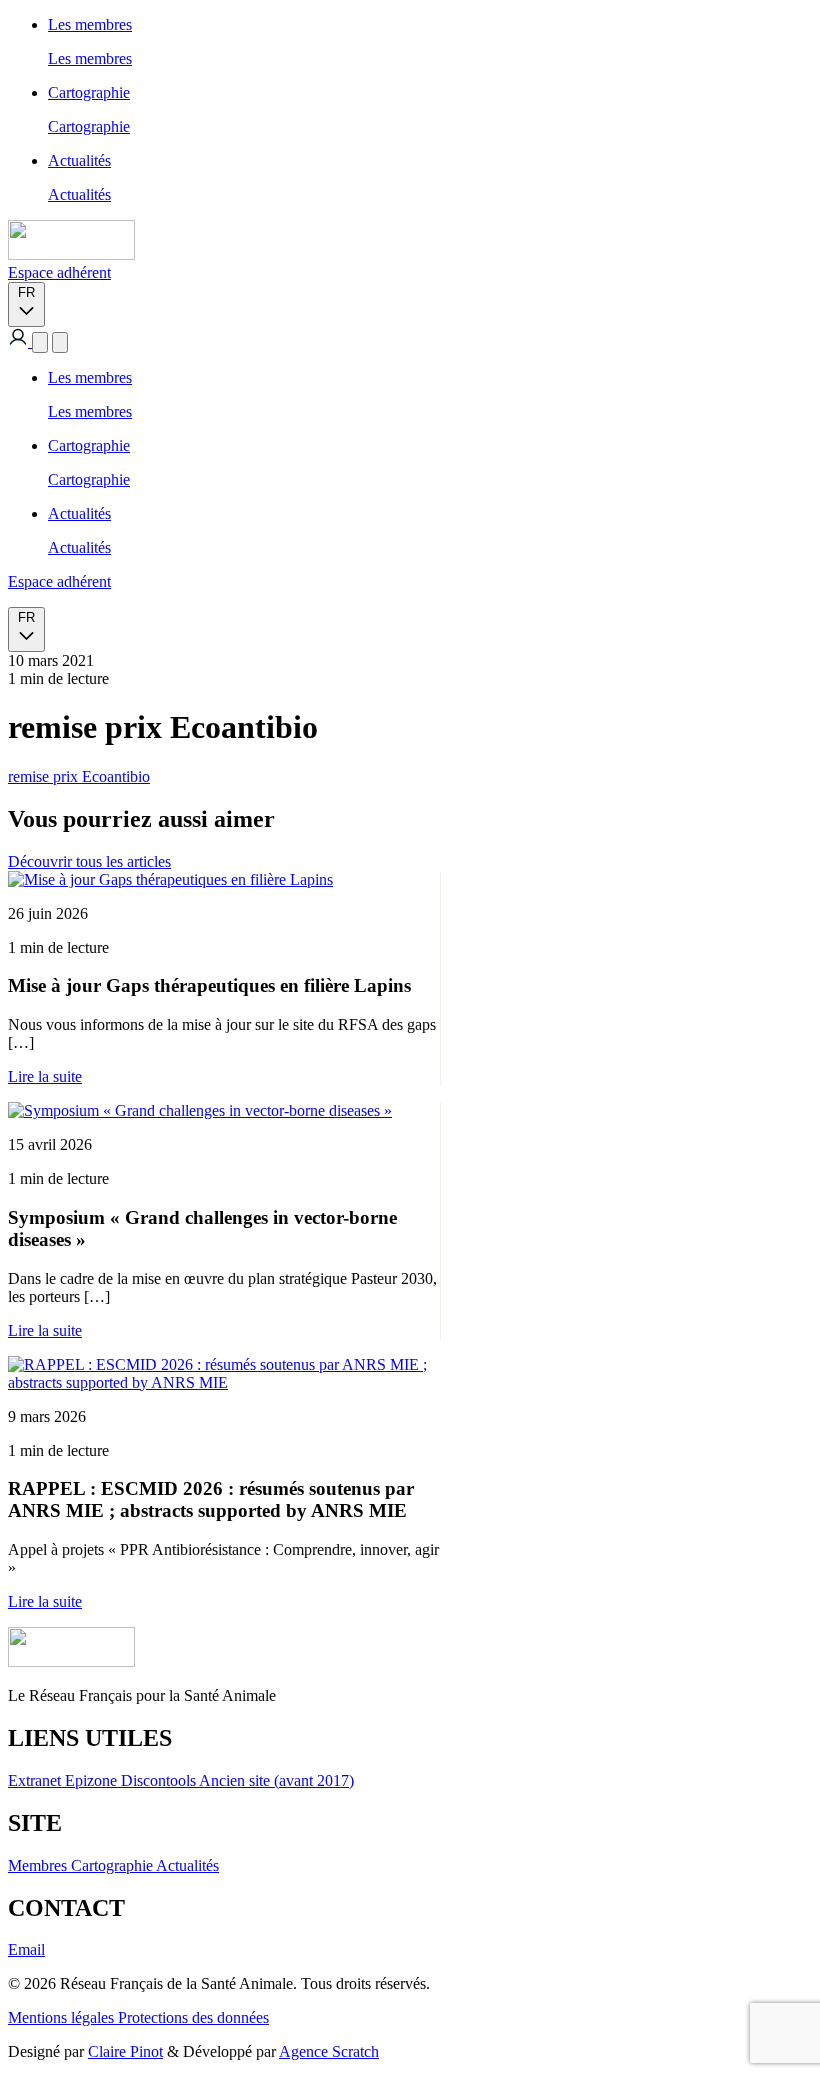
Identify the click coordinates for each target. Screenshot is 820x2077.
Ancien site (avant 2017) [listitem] (276, 1780)
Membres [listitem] (39, 1865)
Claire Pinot (125, 2051)
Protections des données (193, 2017)
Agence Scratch (329, 2051)
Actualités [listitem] (187, 1865)
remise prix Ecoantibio (79, 776)
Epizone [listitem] (93, 1780)
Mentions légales (63, 2017)
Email (26, 1949)
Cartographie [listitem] (113, 1865)
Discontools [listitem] (160, 1780)
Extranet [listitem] (36, 1780)
